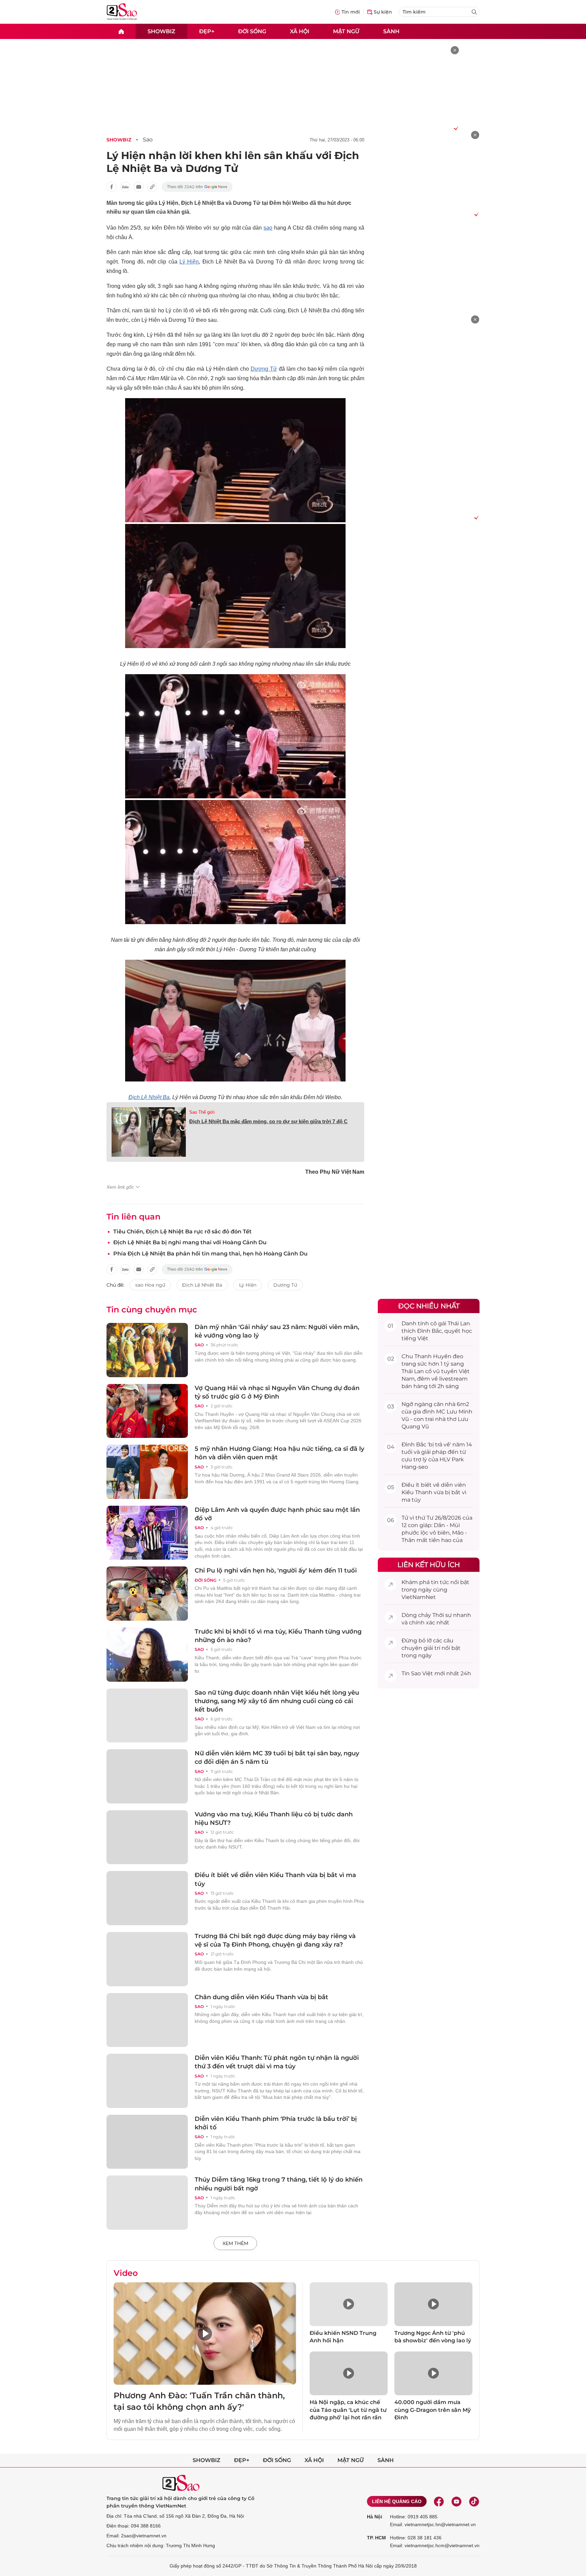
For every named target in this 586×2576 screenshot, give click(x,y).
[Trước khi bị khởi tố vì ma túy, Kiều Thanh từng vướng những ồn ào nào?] (147, 1655)
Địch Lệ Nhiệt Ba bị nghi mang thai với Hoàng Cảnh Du (190, 1242)
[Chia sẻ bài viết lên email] (139, 187)
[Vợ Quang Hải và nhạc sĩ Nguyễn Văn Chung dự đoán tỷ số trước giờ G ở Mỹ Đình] (147, 1411)
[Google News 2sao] (197, 187)
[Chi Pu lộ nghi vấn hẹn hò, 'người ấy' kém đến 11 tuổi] (147, 1594)
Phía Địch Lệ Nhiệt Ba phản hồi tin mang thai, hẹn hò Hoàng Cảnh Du (210, 1254)
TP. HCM (376, 2538)
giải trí (432, 1648)
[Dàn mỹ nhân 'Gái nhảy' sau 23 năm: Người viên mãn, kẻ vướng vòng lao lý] (147, 1350)
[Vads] (455, 128)
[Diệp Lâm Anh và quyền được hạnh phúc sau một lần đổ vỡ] (147, 1533)
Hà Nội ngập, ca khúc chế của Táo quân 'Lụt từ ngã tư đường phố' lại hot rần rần (348, 2410)
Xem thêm (235, 2243)
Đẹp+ (207, 31)
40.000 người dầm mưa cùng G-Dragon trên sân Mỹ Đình (433, 2410)
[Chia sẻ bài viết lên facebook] (112, 187)
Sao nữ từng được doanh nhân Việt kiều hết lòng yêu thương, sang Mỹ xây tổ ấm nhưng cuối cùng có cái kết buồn (277, 1701)
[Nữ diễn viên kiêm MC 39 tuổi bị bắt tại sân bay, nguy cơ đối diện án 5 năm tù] (147, 1776)
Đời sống (252, 31)
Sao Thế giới (202, 1112)
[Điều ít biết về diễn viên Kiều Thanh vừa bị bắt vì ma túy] (147, 1898)
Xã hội (300, 31)
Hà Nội (375, 2517)
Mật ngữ (346, 31)
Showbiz (161, 31)
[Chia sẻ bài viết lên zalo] (125, 187)
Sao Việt (422, 1673)
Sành (391, 31)
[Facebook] (439, 2501)
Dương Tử (264, 369)
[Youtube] (456, 2501)
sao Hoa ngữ (150, 1285)
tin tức (440, 1582)
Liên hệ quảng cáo (397, 2501)
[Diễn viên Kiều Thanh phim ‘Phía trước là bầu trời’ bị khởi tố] (147, 2142)
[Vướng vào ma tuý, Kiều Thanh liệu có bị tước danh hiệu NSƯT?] (147, 1837)
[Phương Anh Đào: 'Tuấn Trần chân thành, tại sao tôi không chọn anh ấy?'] (205, 2334)
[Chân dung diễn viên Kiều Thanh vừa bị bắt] (147, 2020)
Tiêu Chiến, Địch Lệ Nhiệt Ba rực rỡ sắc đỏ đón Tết (182, 1232)
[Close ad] (455, 50)
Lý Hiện (189, 262)
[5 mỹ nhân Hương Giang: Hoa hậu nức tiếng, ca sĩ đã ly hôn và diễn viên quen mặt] (147, 1472)
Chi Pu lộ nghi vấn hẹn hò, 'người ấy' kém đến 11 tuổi (276, 1570)
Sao (148, 140)
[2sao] (121, 31)
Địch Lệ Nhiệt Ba (149, 1097)
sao (268, 228)
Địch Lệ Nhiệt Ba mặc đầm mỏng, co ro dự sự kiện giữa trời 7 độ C (268, 1121)
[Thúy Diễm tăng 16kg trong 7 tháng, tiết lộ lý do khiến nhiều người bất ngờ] (147, 2203)
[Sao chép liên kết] (152, 187)
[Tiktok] (474, 2501)
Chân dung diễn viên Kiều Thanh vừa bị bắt (261, 1997)
